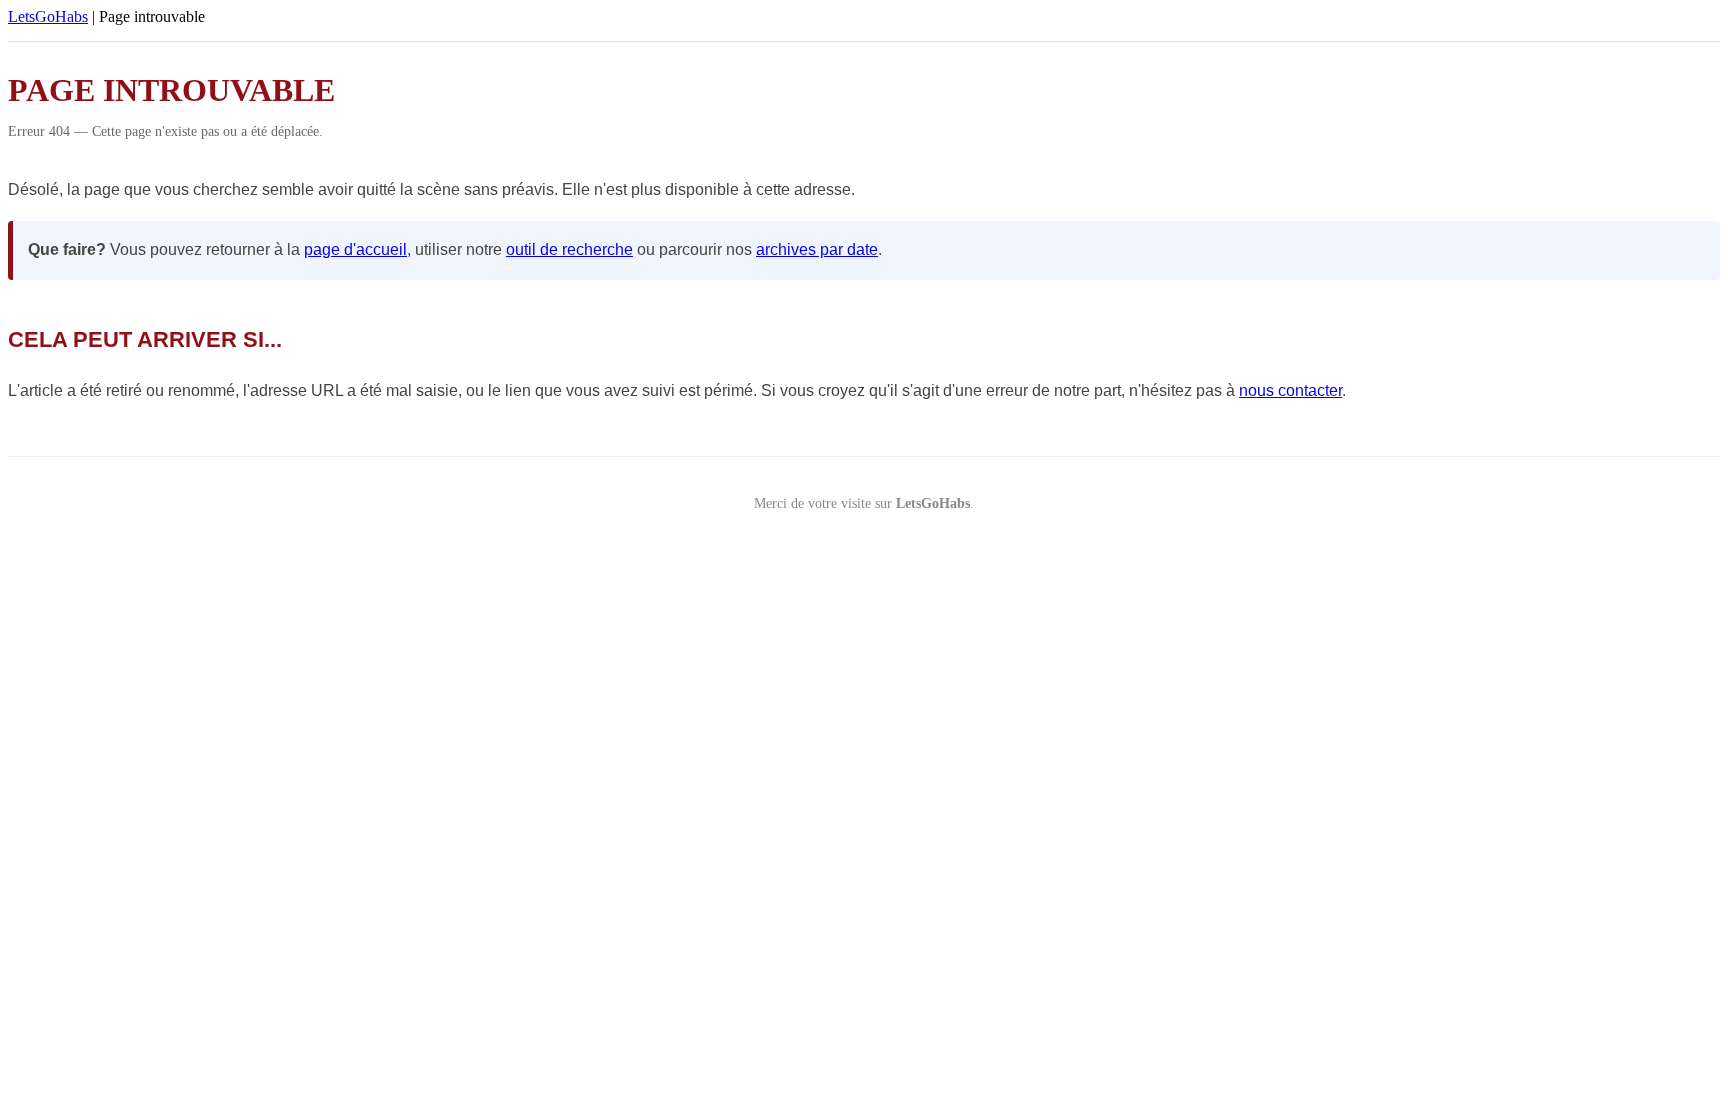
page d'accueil (355, 249)
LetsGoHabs (48, 16)
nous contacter (1290, 390)
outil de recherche (569, 249)
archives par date (817, 249)
